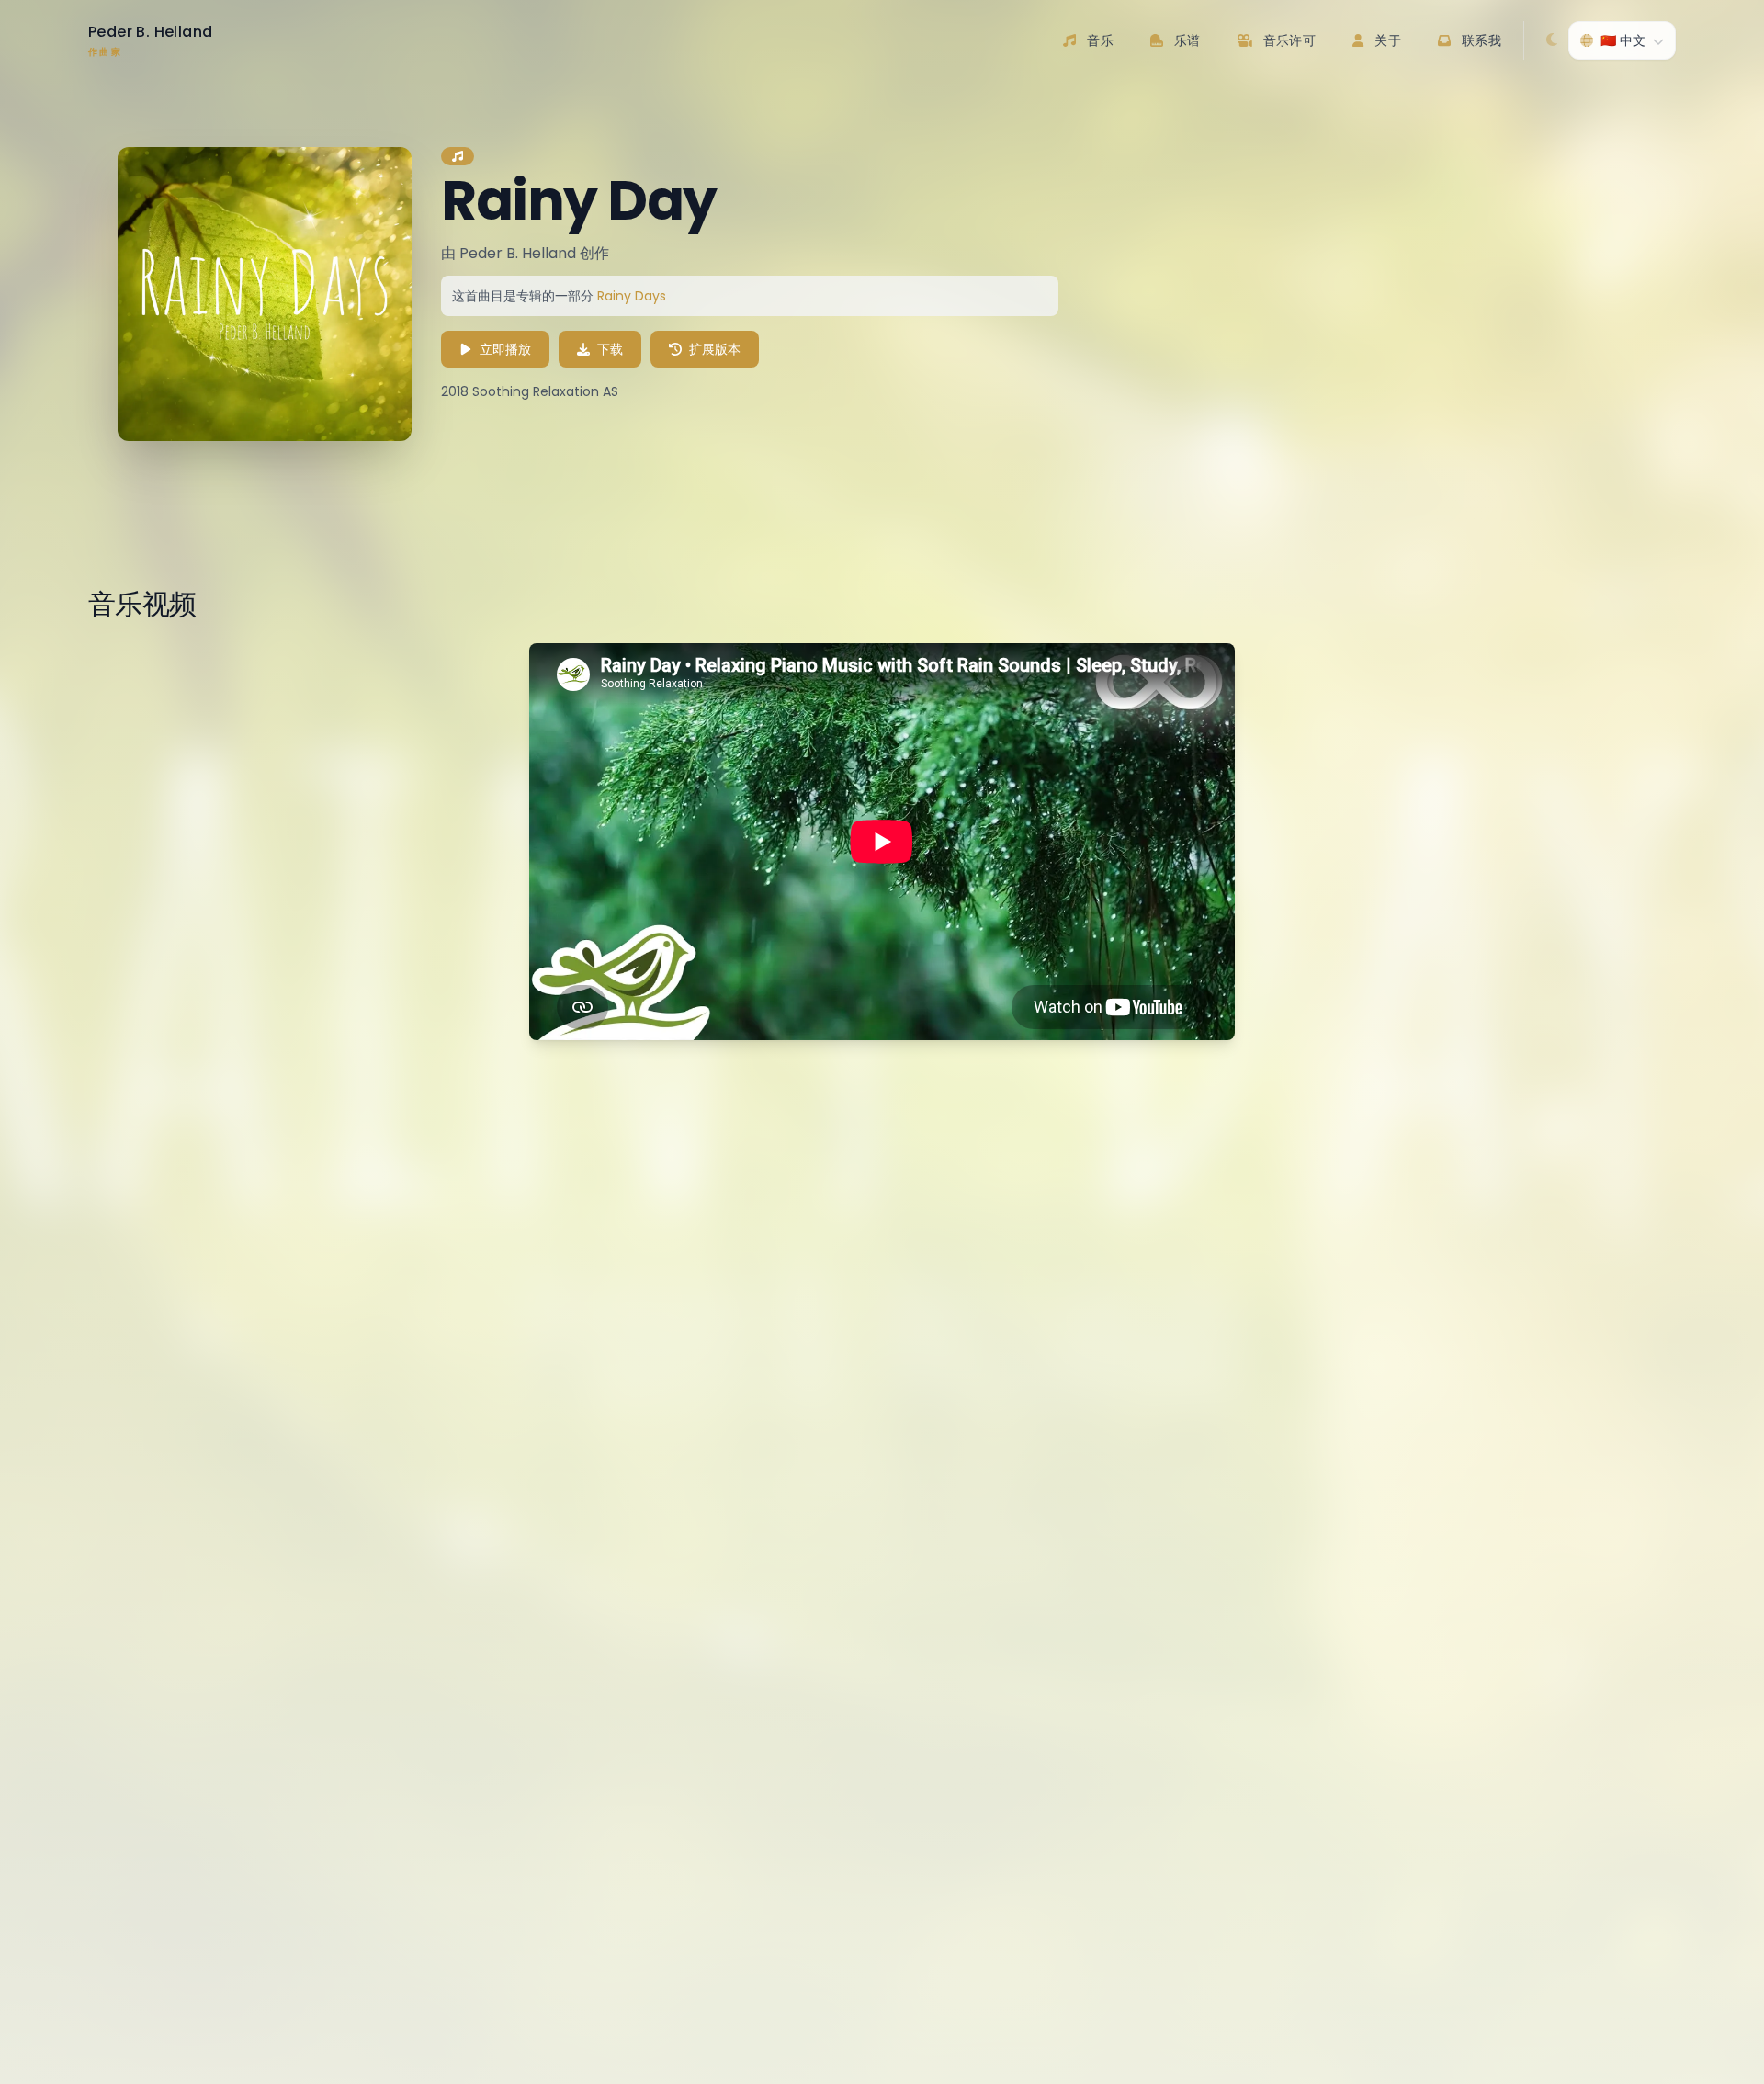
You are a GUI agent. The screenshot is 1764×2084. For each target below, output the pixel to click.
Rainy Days (632, 296)
